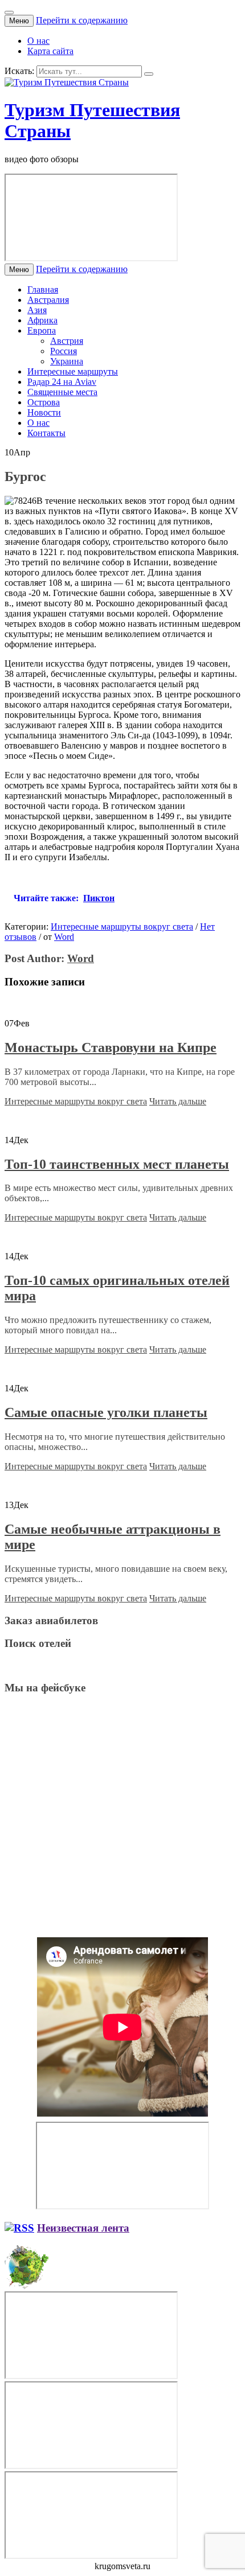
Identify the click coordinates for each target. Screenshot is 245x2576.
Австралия (48, 300)
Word (64, 937)
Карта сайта (50, 51)
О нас (38, 41)
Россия (64, 351)
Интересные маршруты (73, 371)
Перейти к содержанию (82, 20)
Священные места (62, 392)
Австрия (67, 341)
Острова (44, 402)
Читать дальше (178, 1101)
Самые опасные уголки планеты (106, 1412)
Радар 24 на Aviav (62, 382)
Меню (19, 21)
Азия (37, 310)
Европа (42, 330)
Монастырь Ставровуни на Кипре (111, 1047)
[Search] (149, 74)
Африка (42, 320)
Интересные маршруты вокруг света (122, 927)
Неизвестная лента (83, 2228)
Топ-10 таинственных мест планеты (117, 1164)
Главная (43, 289)
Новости (44, 412)
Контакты (46, 433)
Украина (67, 361)
